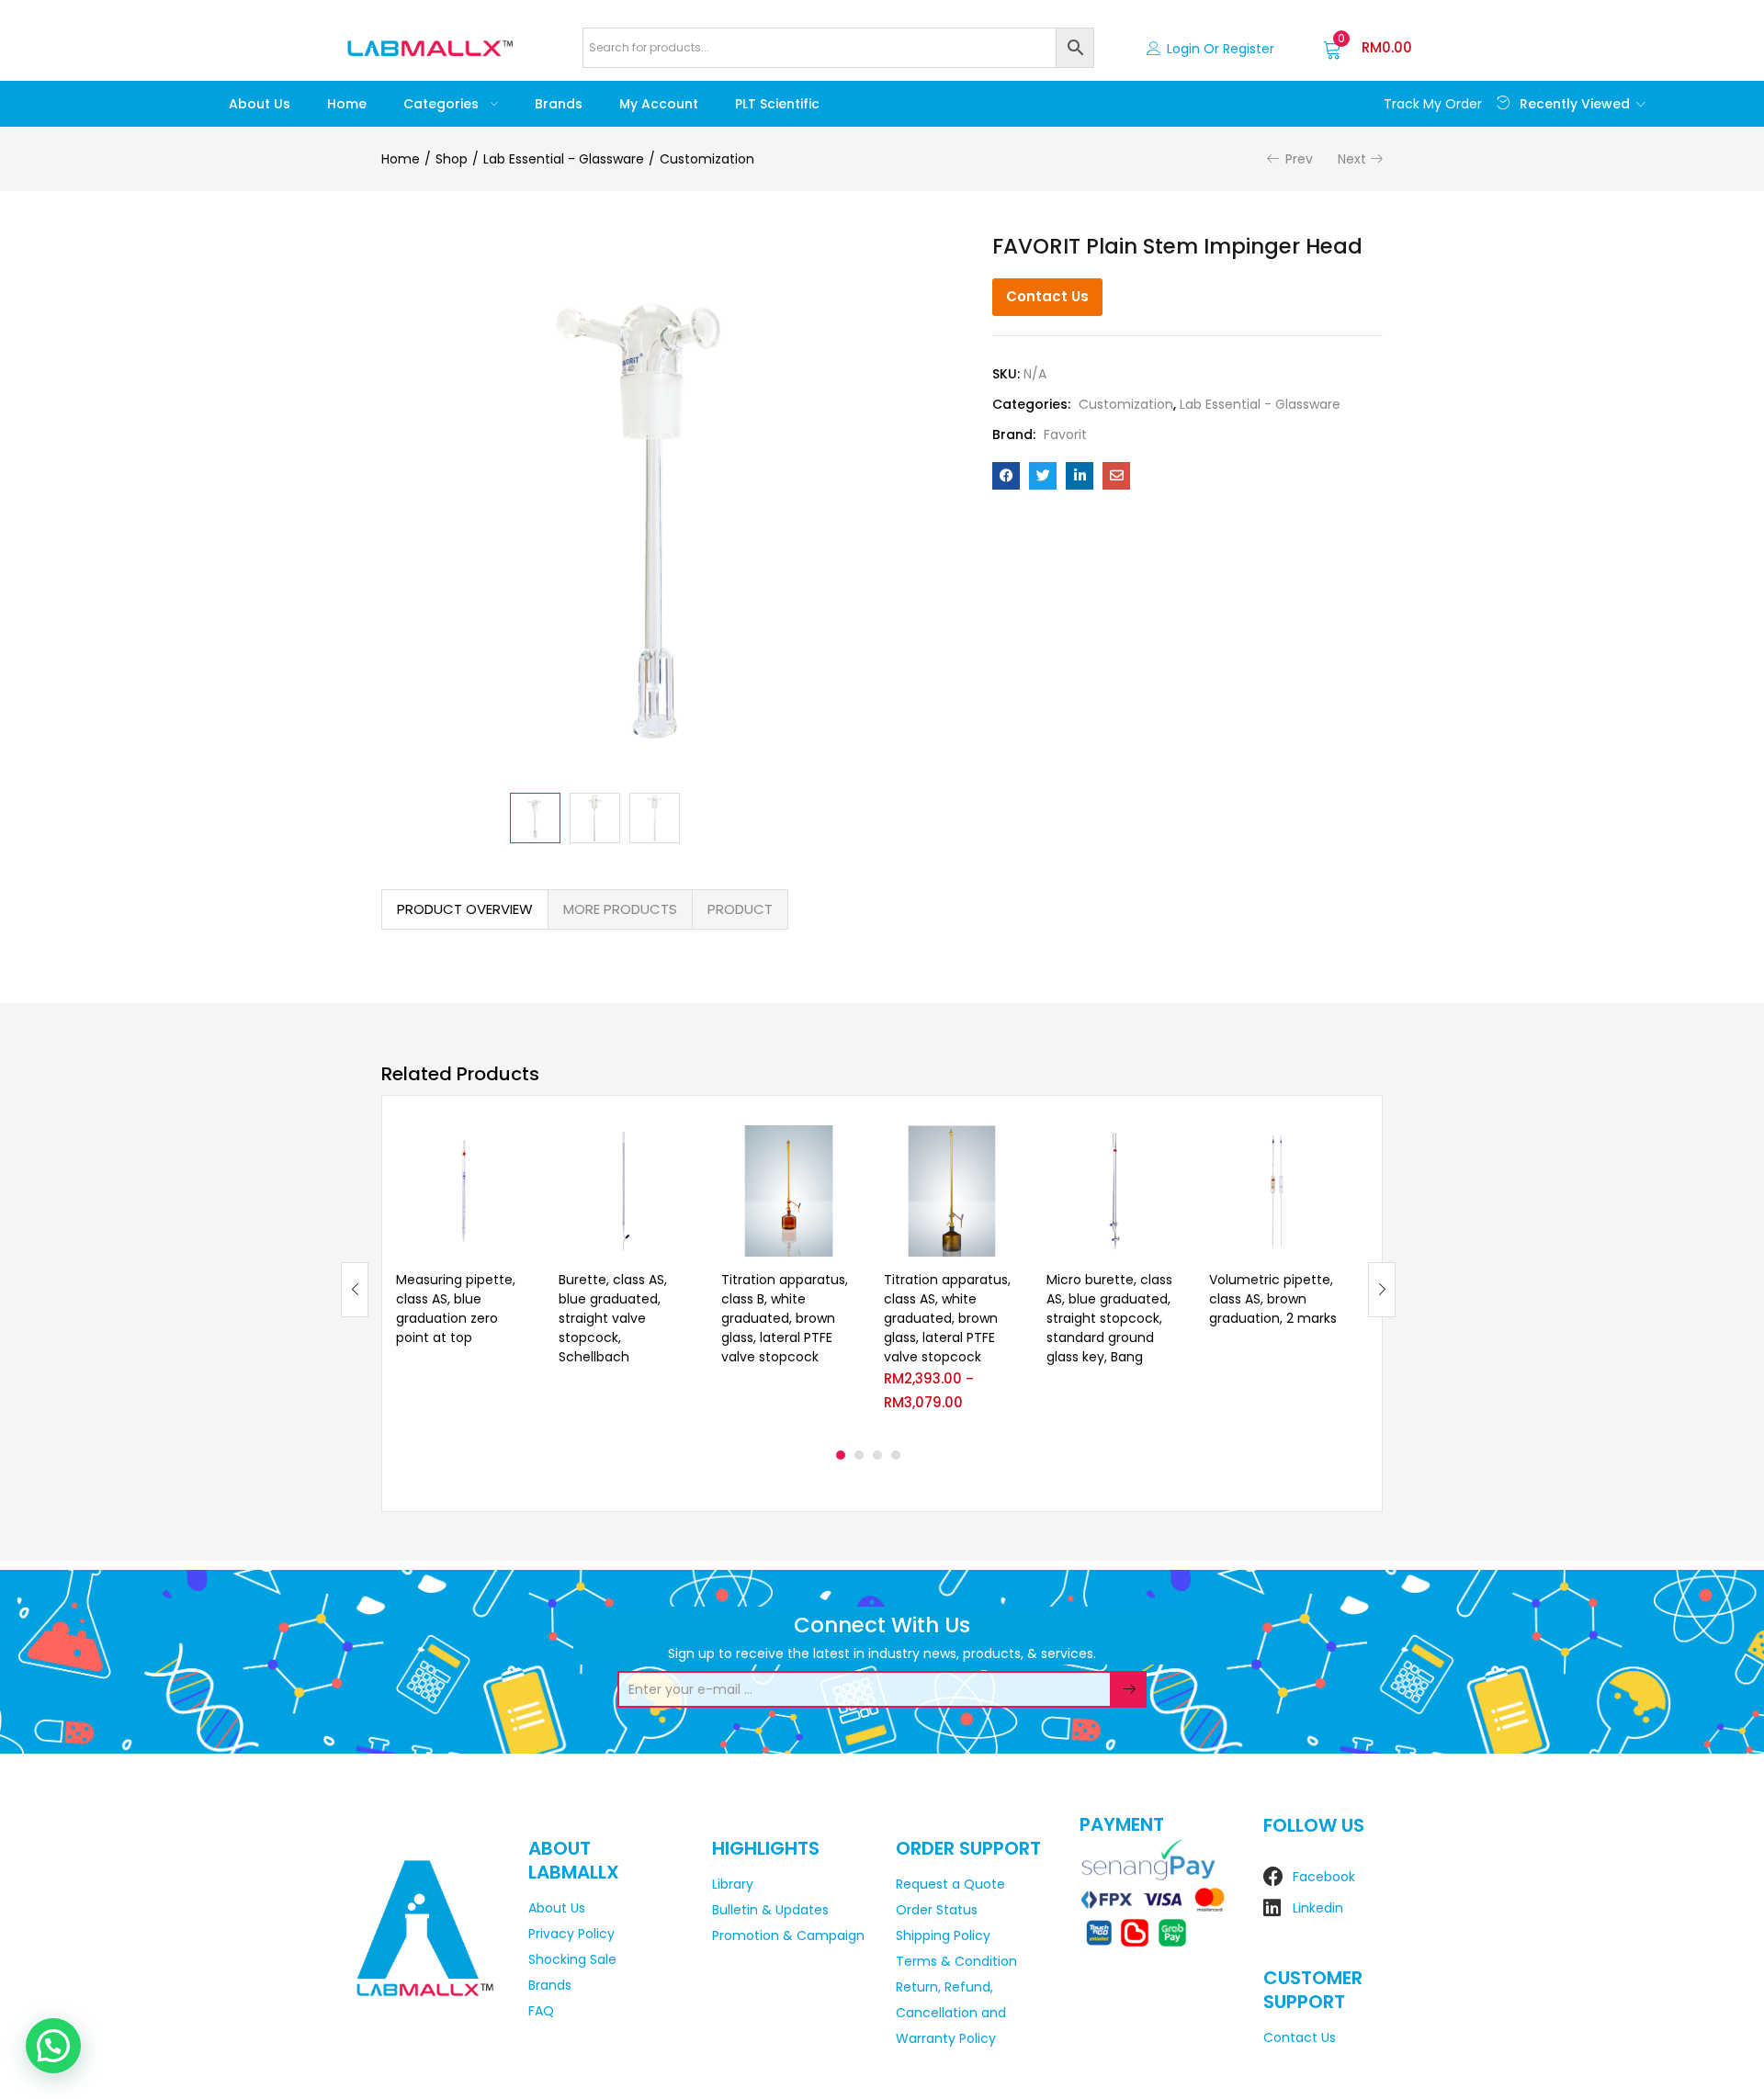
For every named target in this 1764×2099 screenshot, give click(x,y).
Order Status (937, 1910)
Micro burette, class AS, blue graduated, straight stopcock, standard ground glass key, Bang (1109, 1318)
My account (659, 104)
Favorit (1065, 434)
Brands (559, 104)
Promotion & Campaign (788, 1935)
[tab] (465, 909)
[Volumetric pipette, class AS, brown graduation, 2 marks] (1277, 1191)
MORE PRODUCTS (620, 909)
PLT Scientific (777, 104)
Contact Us (1047, 296)
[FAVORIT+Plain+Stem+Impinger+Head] (1043, 476)
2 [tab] (859, 1455)
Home (347, 104)
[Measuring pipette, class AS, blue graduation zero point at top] (464, 1191)
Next (1352, 159)
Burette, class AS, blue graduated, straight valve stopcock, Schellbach (613, 1318)
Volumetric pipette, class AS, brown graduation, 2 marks (1273, 1299)
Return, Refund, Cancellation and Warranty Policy (951, 2013)
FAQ (541, 2011)
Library (733, 1884)
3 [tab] (877, 1455)
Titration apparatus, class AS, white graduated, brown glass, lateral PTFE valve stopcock (947, 1318)
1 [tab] (841, 1455)
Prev (1299, 159)
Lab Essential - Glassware (564, 159)
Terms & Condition (956, 1961)
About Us (260, 104)
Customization (707, 159)
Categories (443, 104)
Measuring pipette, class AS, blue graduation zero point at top (456, 1309)
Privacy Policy (571, 1934)
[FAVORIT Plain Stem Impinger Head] (1006, 476)
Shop (452, 159)
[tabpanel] (464, 1275)
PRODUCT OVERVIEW (465, 909)
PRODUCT (740, 909)
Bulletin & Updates (770, 1910)
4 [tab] (896, 1455)
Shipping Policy (943, 1935)
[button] (1368, 48)
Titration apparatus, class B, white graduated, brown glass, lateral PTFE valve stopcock (785, 1318)
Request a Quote (950, 1884)
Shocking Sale (572, 1959)
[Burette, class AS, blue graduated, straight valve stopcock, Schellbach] (626, 1191)
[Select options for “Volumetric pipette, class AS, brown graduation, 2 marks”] (1329, 1147)
